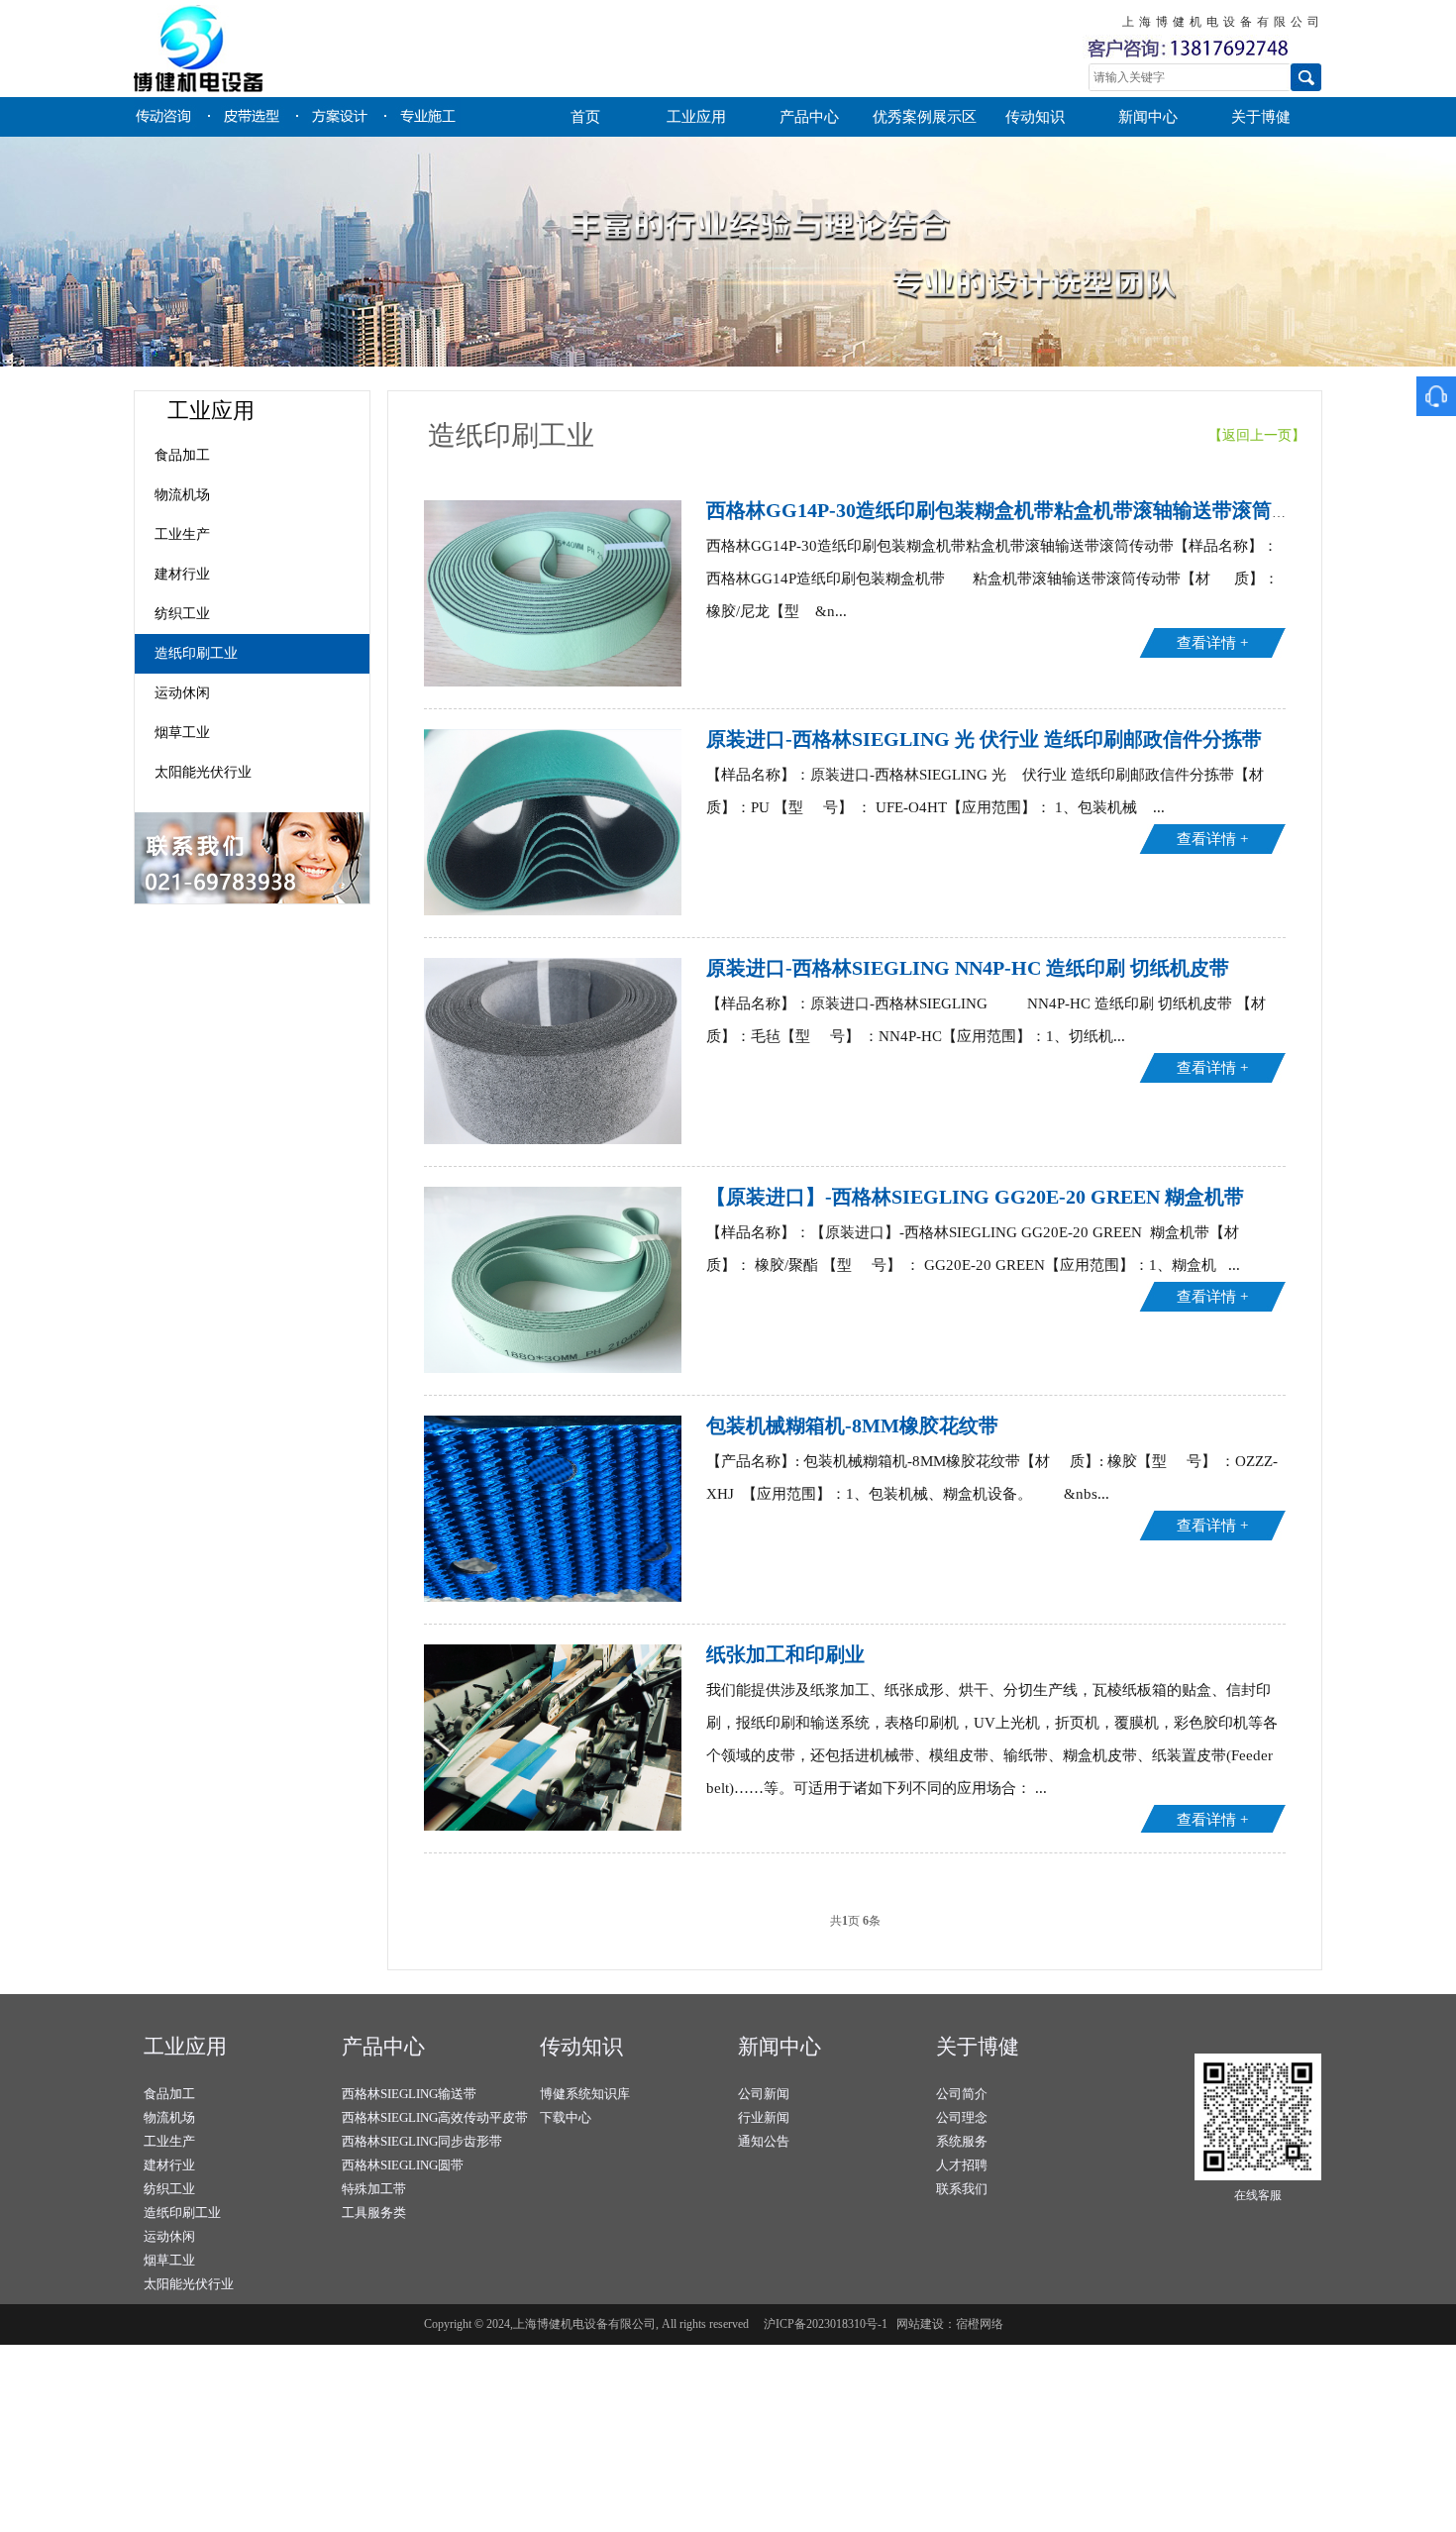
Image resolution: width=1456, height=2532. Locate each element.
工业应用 (696, 117)
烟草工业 (182, 733)
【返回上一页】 (1265, 435)
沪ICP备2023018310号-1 (826, 2324)
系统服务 (962, 2141)
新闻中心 (1148, 117)
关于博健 (1261, 117)
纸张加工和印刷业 (785, 1654)
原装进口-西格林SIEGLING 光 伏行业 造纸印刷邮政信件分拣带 (984, 739)
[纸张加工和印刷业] (553, 1827)
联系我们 (962, 2189)
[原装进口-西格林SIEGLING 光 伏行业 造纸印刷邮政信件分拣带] (553, 911)
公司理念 (962, 2117)
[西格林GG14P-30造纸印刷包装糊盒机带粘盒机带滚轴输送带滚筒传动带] (553, 683)
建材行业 (182, 574)
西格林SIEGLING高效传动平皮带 (435, 2117)
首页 (585, 117)
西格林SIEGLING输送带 (409, 2094)
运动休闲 (182, 693)
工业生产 (182, 534)
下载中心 (566, 2117)
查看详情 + (1212, 643)
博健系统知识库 (585, 2094)
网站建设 (920, 2324)
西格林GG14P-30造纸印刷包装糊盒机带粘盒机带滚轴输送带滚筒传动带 (1019, 510)
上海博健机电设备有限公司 (337, 49)
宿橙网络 (980, 2324)
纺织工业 (182, 614)
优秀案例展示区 (925, 117)
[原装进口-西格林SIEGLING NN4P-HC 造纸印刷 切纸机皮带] (553, 1140)
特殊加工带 (374, 2189)
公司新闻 (764, 2094)
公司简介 (962, 2094)
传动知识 (1035, 117)
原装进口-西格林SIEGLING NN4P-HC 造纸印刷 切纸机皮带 (968, 968)
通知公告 (764, 2141)
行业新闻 (764, 2117)
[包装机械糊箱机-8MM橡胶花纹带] (553, 1598)
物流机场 (182, 495)
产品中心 (809, 117)
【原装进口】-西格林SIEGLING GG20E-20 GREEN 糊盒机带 (975, 1197)
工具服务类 (374, 2213)
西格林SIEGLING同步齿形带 (422, 2141)
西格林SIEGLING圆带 (403, 2165)
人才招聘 (962, 2165)
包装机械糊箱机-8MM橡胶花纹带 (852, 1425)
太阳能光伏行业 (203, 772)
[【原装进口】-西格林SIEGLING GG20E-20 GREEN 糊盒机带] (553, 1369)
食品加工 (182, 455)
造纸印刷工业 (196, 653)
